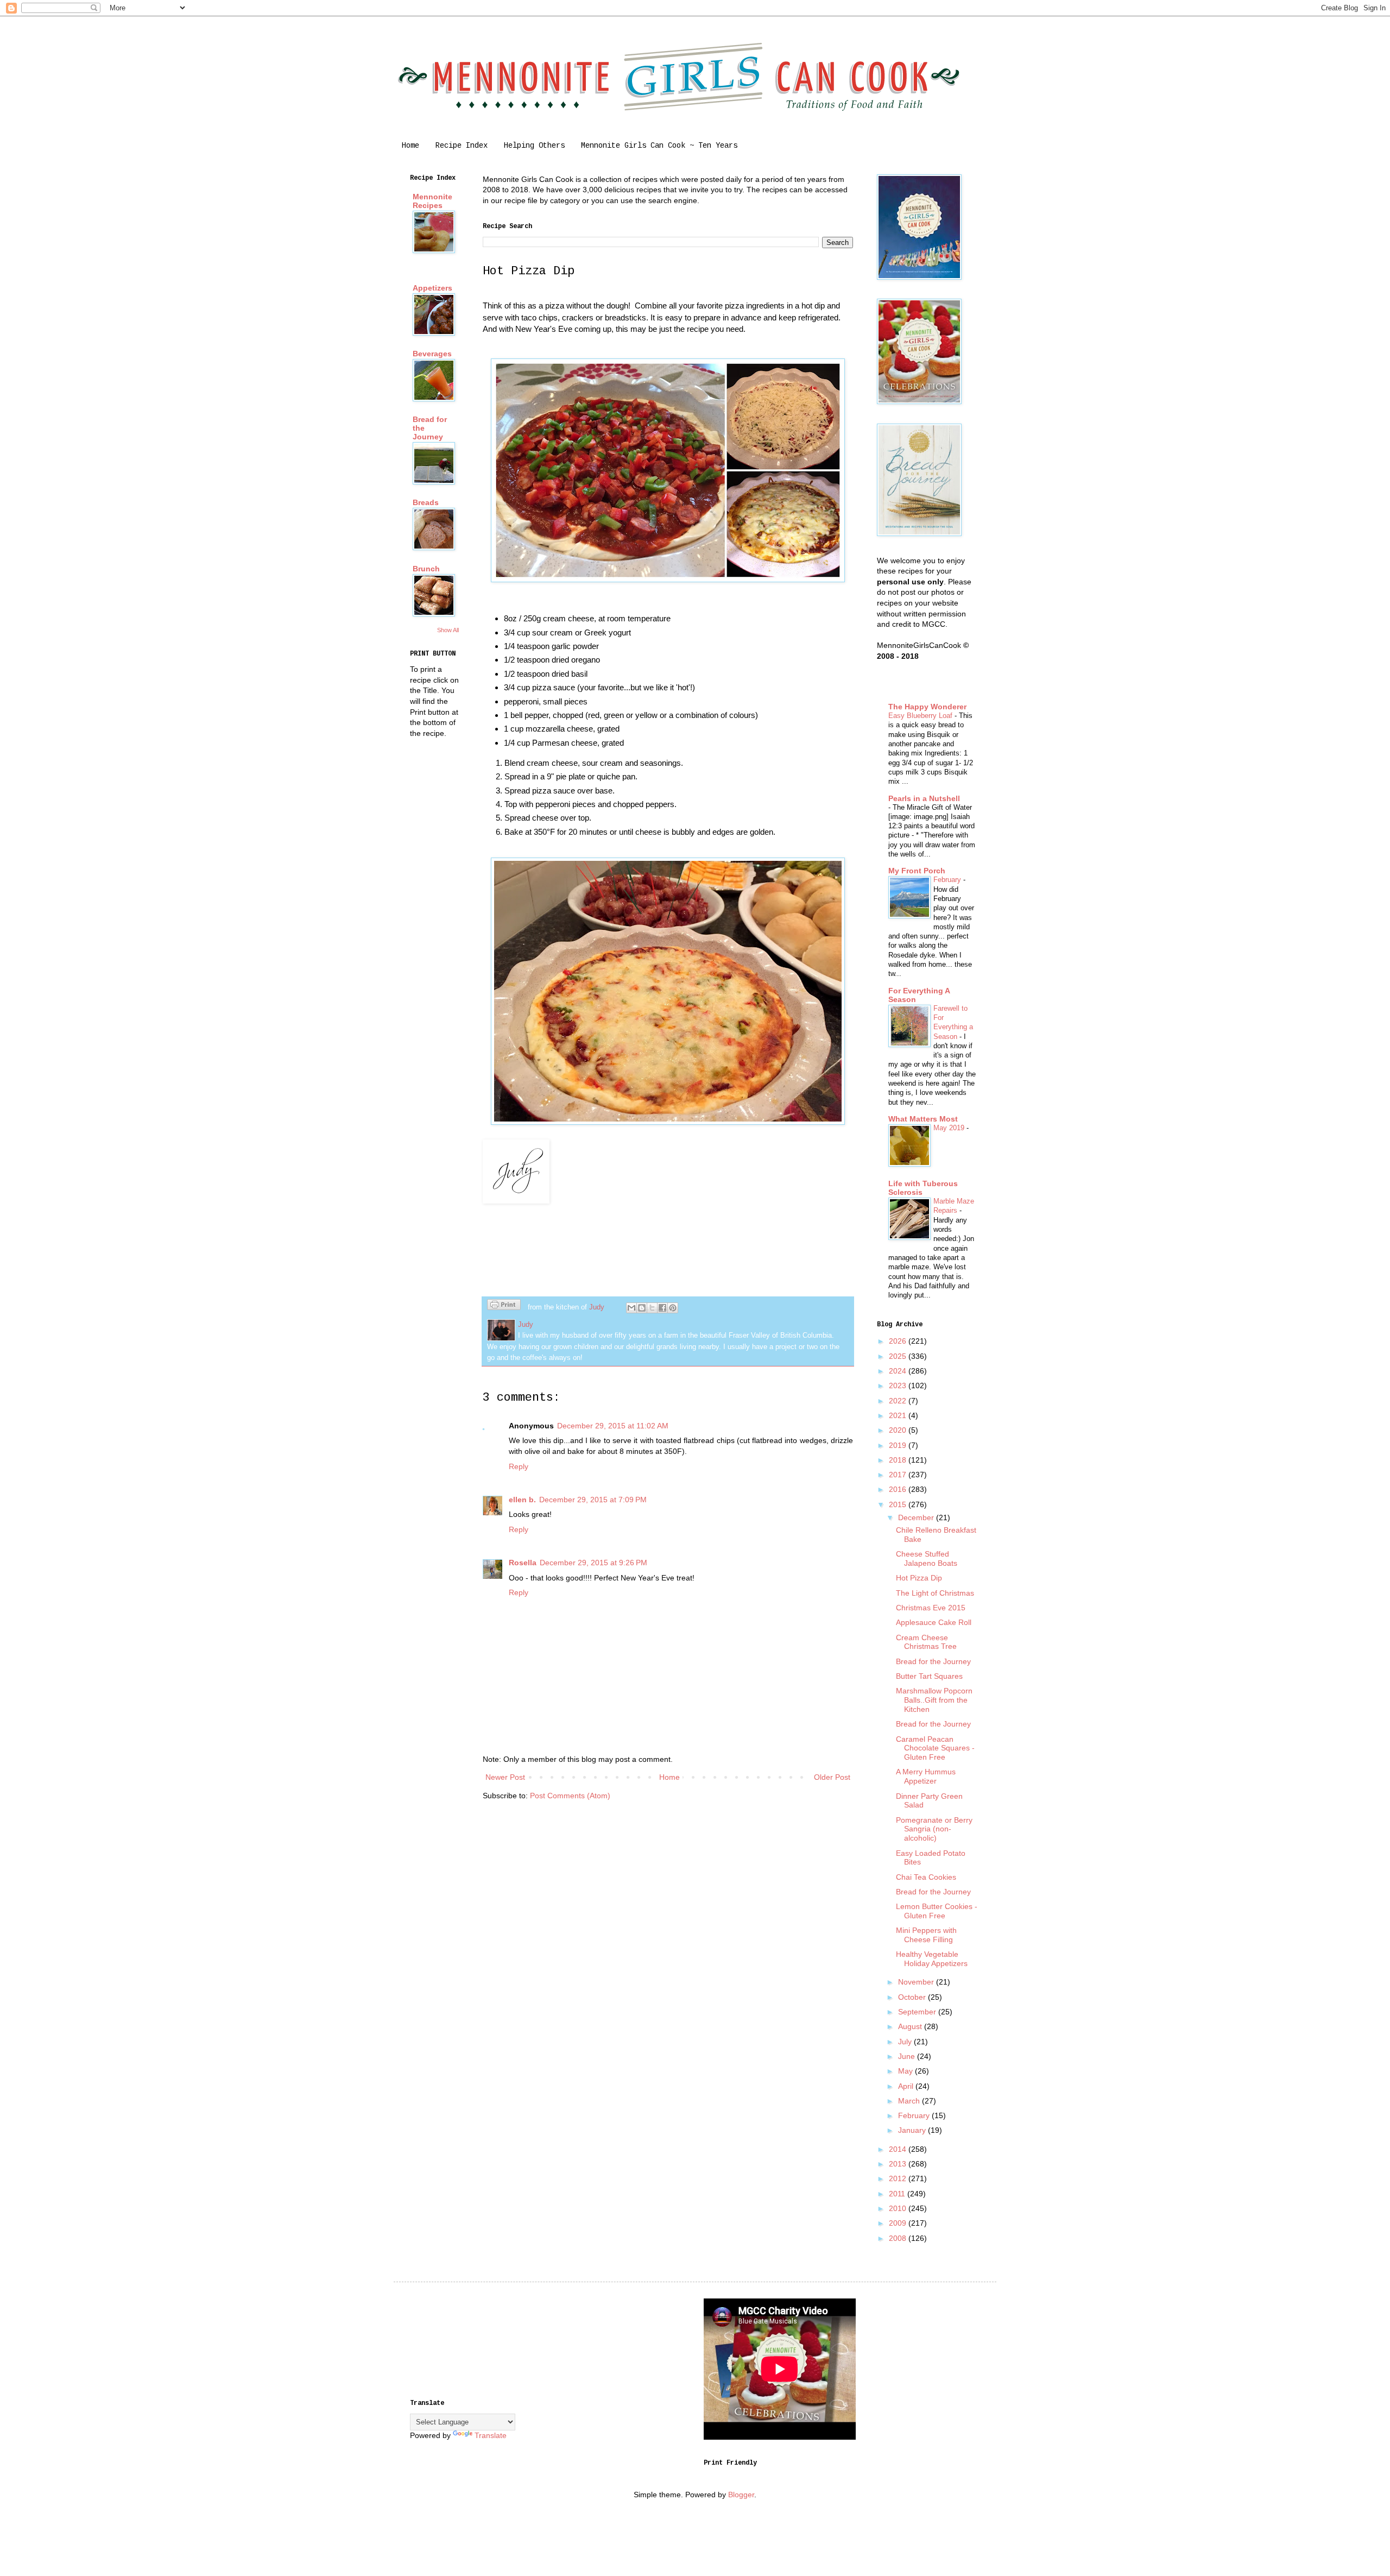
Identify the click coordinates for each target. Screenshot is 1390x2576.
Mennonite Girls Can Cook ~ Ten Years (659, 146)
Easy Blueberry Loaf (921, 716)
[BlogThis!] (642, 1308)
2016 (899, 1489)
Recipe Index (462, 146)
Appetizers (432, 288)
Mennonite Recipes (432, 201)
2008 (899, 2238)
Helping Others (534, 146)
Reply (519, 1466)
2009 (899, 2223)
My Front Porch (917, 871)
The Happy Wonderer (927, 707)
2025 (899, 1356)
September (918, 2012)
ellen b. (522, 1500)
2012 (899, 2178)
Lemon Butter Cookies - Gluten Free (937, 1911)
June (908, 2056)
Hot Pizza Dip (919, 1578)
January (913, 2130)
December (917, 1517)
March (910, 2101)
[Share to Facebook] (662, 1308)
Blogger (741, 2495)
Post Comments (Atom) (570, 1796)
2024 (899, 1371)
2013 (899, 2164)
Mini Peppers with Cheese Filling (926, 1935)
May (906, 2071)
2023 (899, 1385)
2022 (899, 1401)
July (906, 2042)
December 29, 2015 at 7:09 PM (593, 1500)
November (917, 1982)
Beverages (432, 354)
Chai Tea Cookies (926, 1877)
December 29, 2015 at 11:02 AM (613, 1426)
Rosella (523, 1563)
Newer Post (505, 1777)
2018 (899, 1460)
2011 (898, 2194)
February (948, 880)
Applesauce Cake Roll (934, 1622)
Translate (491, 2435)
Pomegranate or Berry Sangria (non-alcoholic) (934, 1829)
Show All (448, 630)
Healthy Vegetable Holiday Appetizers (932, 1959)
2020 (899, 1430)
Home (410, 146)
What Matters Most (923, 1119)
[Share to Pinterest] (673, 1308)
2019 (899, 1445)
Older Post (832, 1777)
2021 (899, 1415)
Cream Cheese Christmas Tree (926, 1642)
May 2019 (950, 1128)
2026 (899, 1341)
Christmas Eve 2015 (931, 1608)
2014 (899, 2149)
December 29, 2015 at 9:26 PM (593, 1563)
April (907, 2086)
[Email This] (631, 1308)
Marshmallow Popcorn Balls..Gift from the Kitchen (934, 1700)
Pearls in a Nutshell (924, 798)
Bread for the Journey (933, 1661)
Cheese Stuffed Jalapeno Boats (927, 1558)
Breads (426, 502)
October (913, 1997)
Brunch (426, 569)
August (911, 2026)
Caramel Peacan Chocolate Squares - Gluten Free (935, 1748)
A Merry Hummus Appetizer (926, 1776)
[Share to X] (652, 1308)
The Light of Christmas (935, 1593)
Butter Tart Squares (929, 1676)
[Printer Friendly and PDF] (504, 1306)
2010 (899, 2208)
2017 (899, 1475)
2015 (899, 1504)
